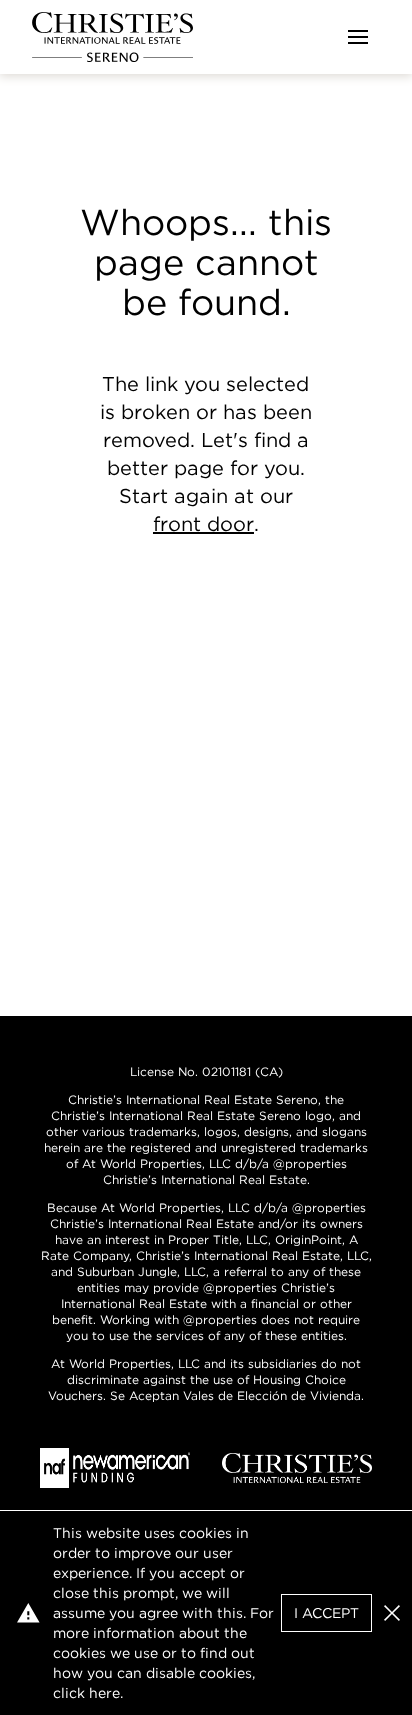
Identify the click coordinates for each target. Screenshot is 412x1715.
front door (203, 524)
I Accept (326, 1613)
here (104, 1693)
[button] (392, 1613)
